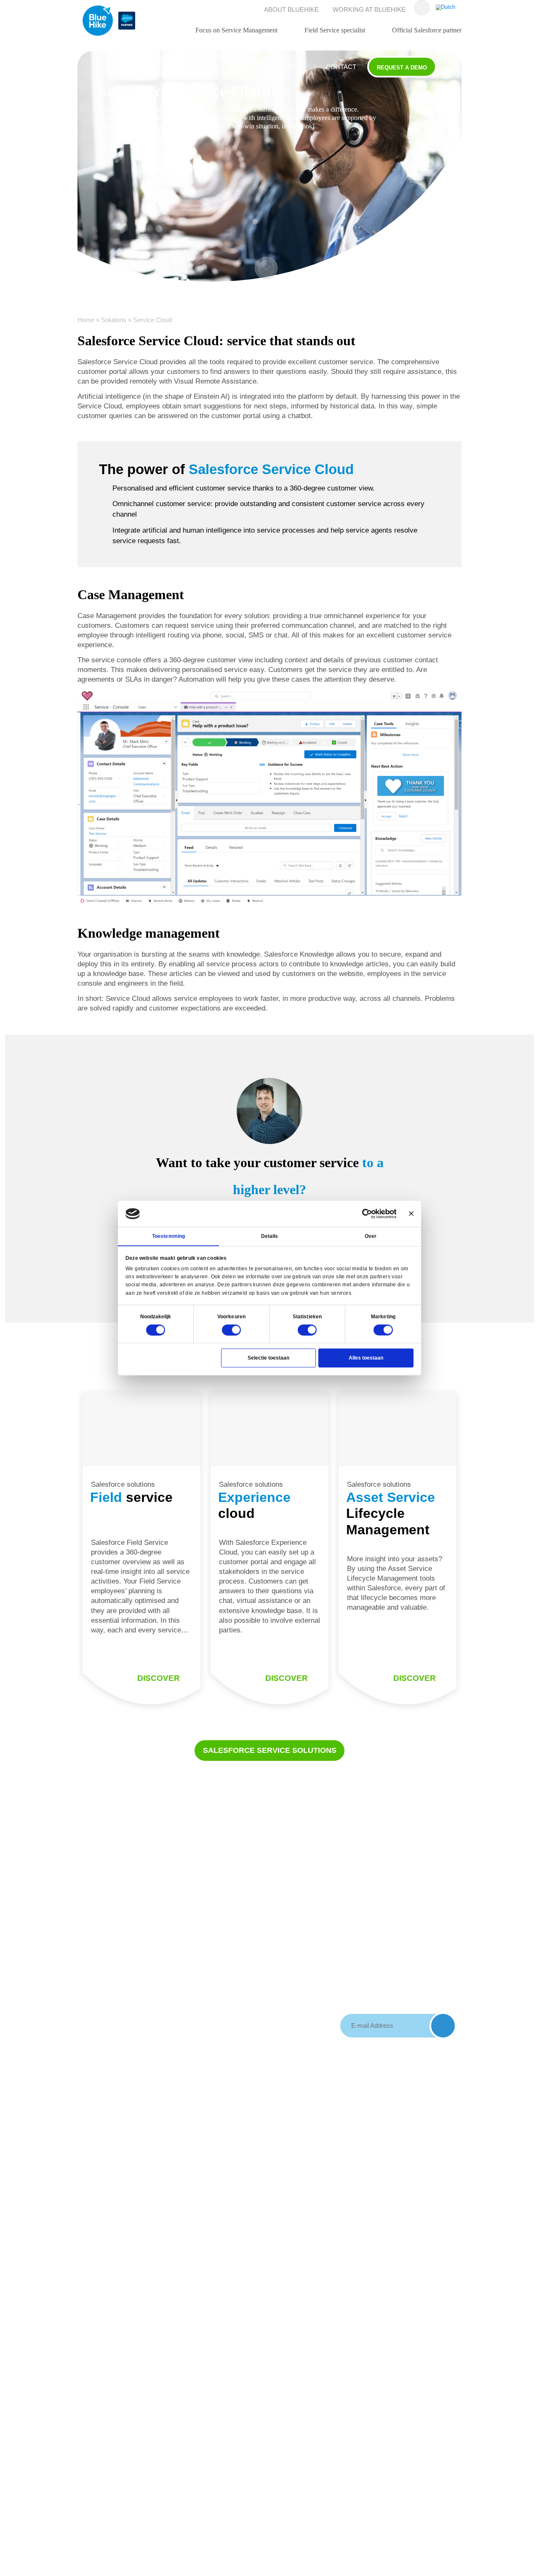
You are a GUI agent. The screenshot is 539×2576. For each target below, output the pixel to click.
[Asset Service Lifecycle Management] (398, 1429)
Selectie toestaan (268, 1357)
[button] (266, 268)
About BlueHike (291, 9)
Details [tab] (270, 1236)
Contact (341, 67)
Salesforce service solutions (270, 1750)
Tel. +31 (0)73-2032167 (111, 1960)
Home (86, 320)
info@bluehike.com (118, 1979)
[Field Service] (141, 1429)
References (283, 67)
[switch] (232, 1330)
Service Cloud (191, 1918)
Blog (231, 67)
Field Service (189, 1956)
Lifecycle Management (391, 1513)
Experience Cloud (187, 1937)
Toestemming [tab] (168, 1236)
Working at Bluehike (369, 9)
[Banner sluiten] (411, 1214)
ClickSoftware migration (259, 1982)
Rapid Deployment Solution (256, 1953)
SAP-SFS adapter (252, 1923)
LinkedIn (101, 1992)
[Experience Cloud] (269, 1429)
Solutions (182, 67)
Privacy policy (328, 1942)
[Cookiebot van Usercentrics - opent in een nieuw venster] (367, 1213)
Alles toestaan (366, 1357)
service (131, 1497)
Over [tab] (371, 1236)
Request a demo (402, 68)
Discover (159, 1678)
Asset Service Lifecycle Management (191, 1980)
